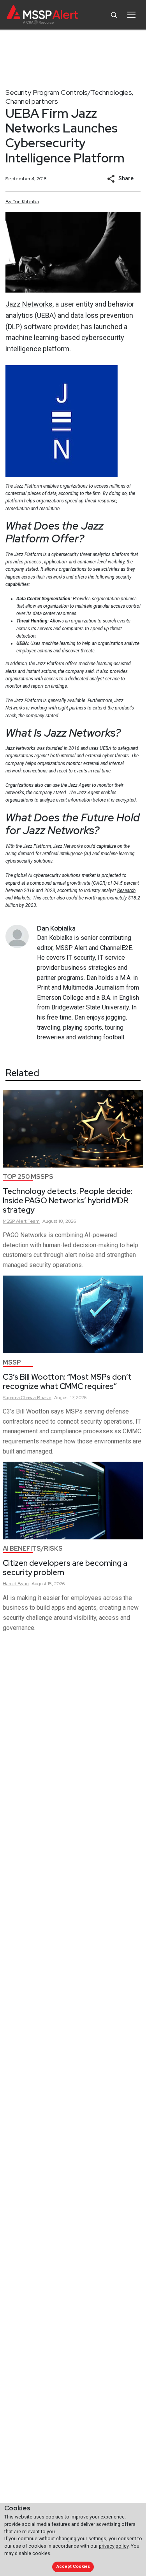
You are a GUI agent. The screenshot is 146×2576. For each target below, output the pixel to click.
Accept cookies (73, 2566)
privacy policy (114, 2546)
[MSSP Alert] (42, 15)
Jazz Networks (29, 304)
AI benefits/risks (33, 1549)
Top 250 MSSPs (28, 1177)
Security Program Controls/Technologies (69, 92)
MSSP (12, 1362)
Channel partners (32, 101)
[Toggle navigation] (131, 15)
